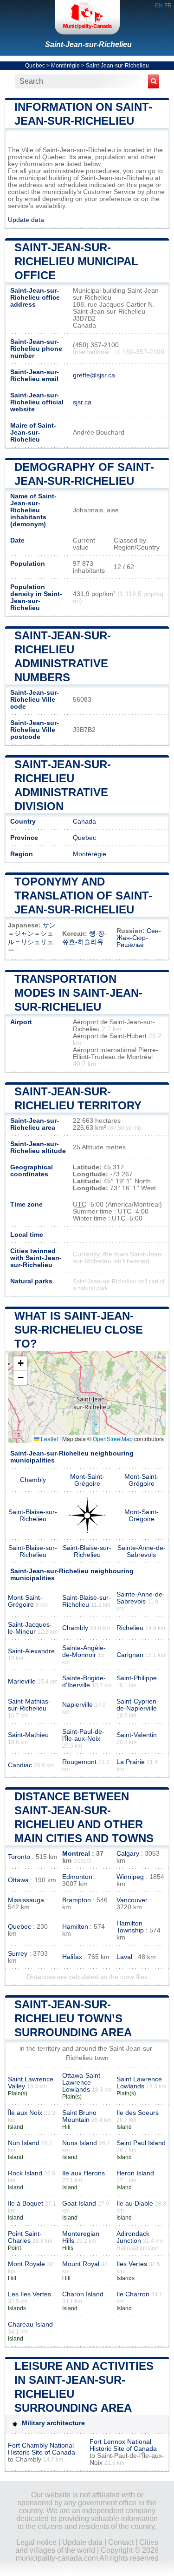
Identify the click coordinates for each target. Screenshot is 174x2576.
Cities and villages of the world (87, 2546)
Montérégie (65, 66)
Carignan (130, 1655)
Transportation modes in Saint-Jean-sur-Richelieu (78, 993)
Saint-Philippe (137, 1678)
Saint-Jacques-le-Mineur (30, 1628)
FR (168, 6)
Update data (26, 220)
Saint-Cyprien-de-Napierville (138, 1705)
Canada (84, 822)
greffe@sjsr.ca (94, 375)
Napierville (77, 1705)
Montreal (76, 1854)
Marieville (22, 1681)
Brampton (77, 1900)
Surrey (18, 1954)
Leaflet (49, 1439)
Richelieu (130, 1628)
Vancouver (132, 1900)
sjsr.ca (82, 402)
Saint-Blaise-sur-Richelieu (33, 1516)
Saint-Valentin (137, 1735)
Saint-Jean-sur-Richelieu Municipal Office (76, 261)
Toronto (19, 1857)
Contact (121, 2542)
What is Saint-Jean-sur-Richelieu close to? (79, 1330)
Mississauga (26, 1900)
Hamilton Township (130, 1927)
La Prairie (131, 1762)
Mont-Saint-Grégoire (87, 1480)
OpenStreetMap (113, 1439)
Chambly (33, 1480)
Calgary (128, 1854)
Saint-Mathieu (28, 1735)
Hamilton (75, 1927)
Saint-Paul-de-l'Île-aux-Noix (83, 1735)
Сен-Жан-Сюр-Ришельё (139, 938)
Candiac (20, 1765)
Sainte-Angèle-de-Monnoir (84, 1651)
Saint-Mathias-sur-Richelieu (29, 1705)
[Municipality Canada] (87, 17)
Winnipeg (130, 1877)
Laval (124, 1957)
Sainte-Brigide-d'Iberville (84, 1682)
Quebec (35, 66)
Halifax (72, 1957)
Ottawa (18, 1880)
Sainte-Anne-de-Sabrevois (142, 1551)
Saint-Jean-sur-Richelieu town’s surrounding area (73, 2018)
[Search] (154, 81)
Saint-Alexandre (31, 1651)
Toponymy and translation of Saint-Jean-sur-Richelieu (83, 896)
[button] (20, 1364)
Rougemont (79, 1762)
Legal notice (36, 2542)
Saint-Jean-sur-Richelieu (88, 44)
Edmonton (77, 1877)
